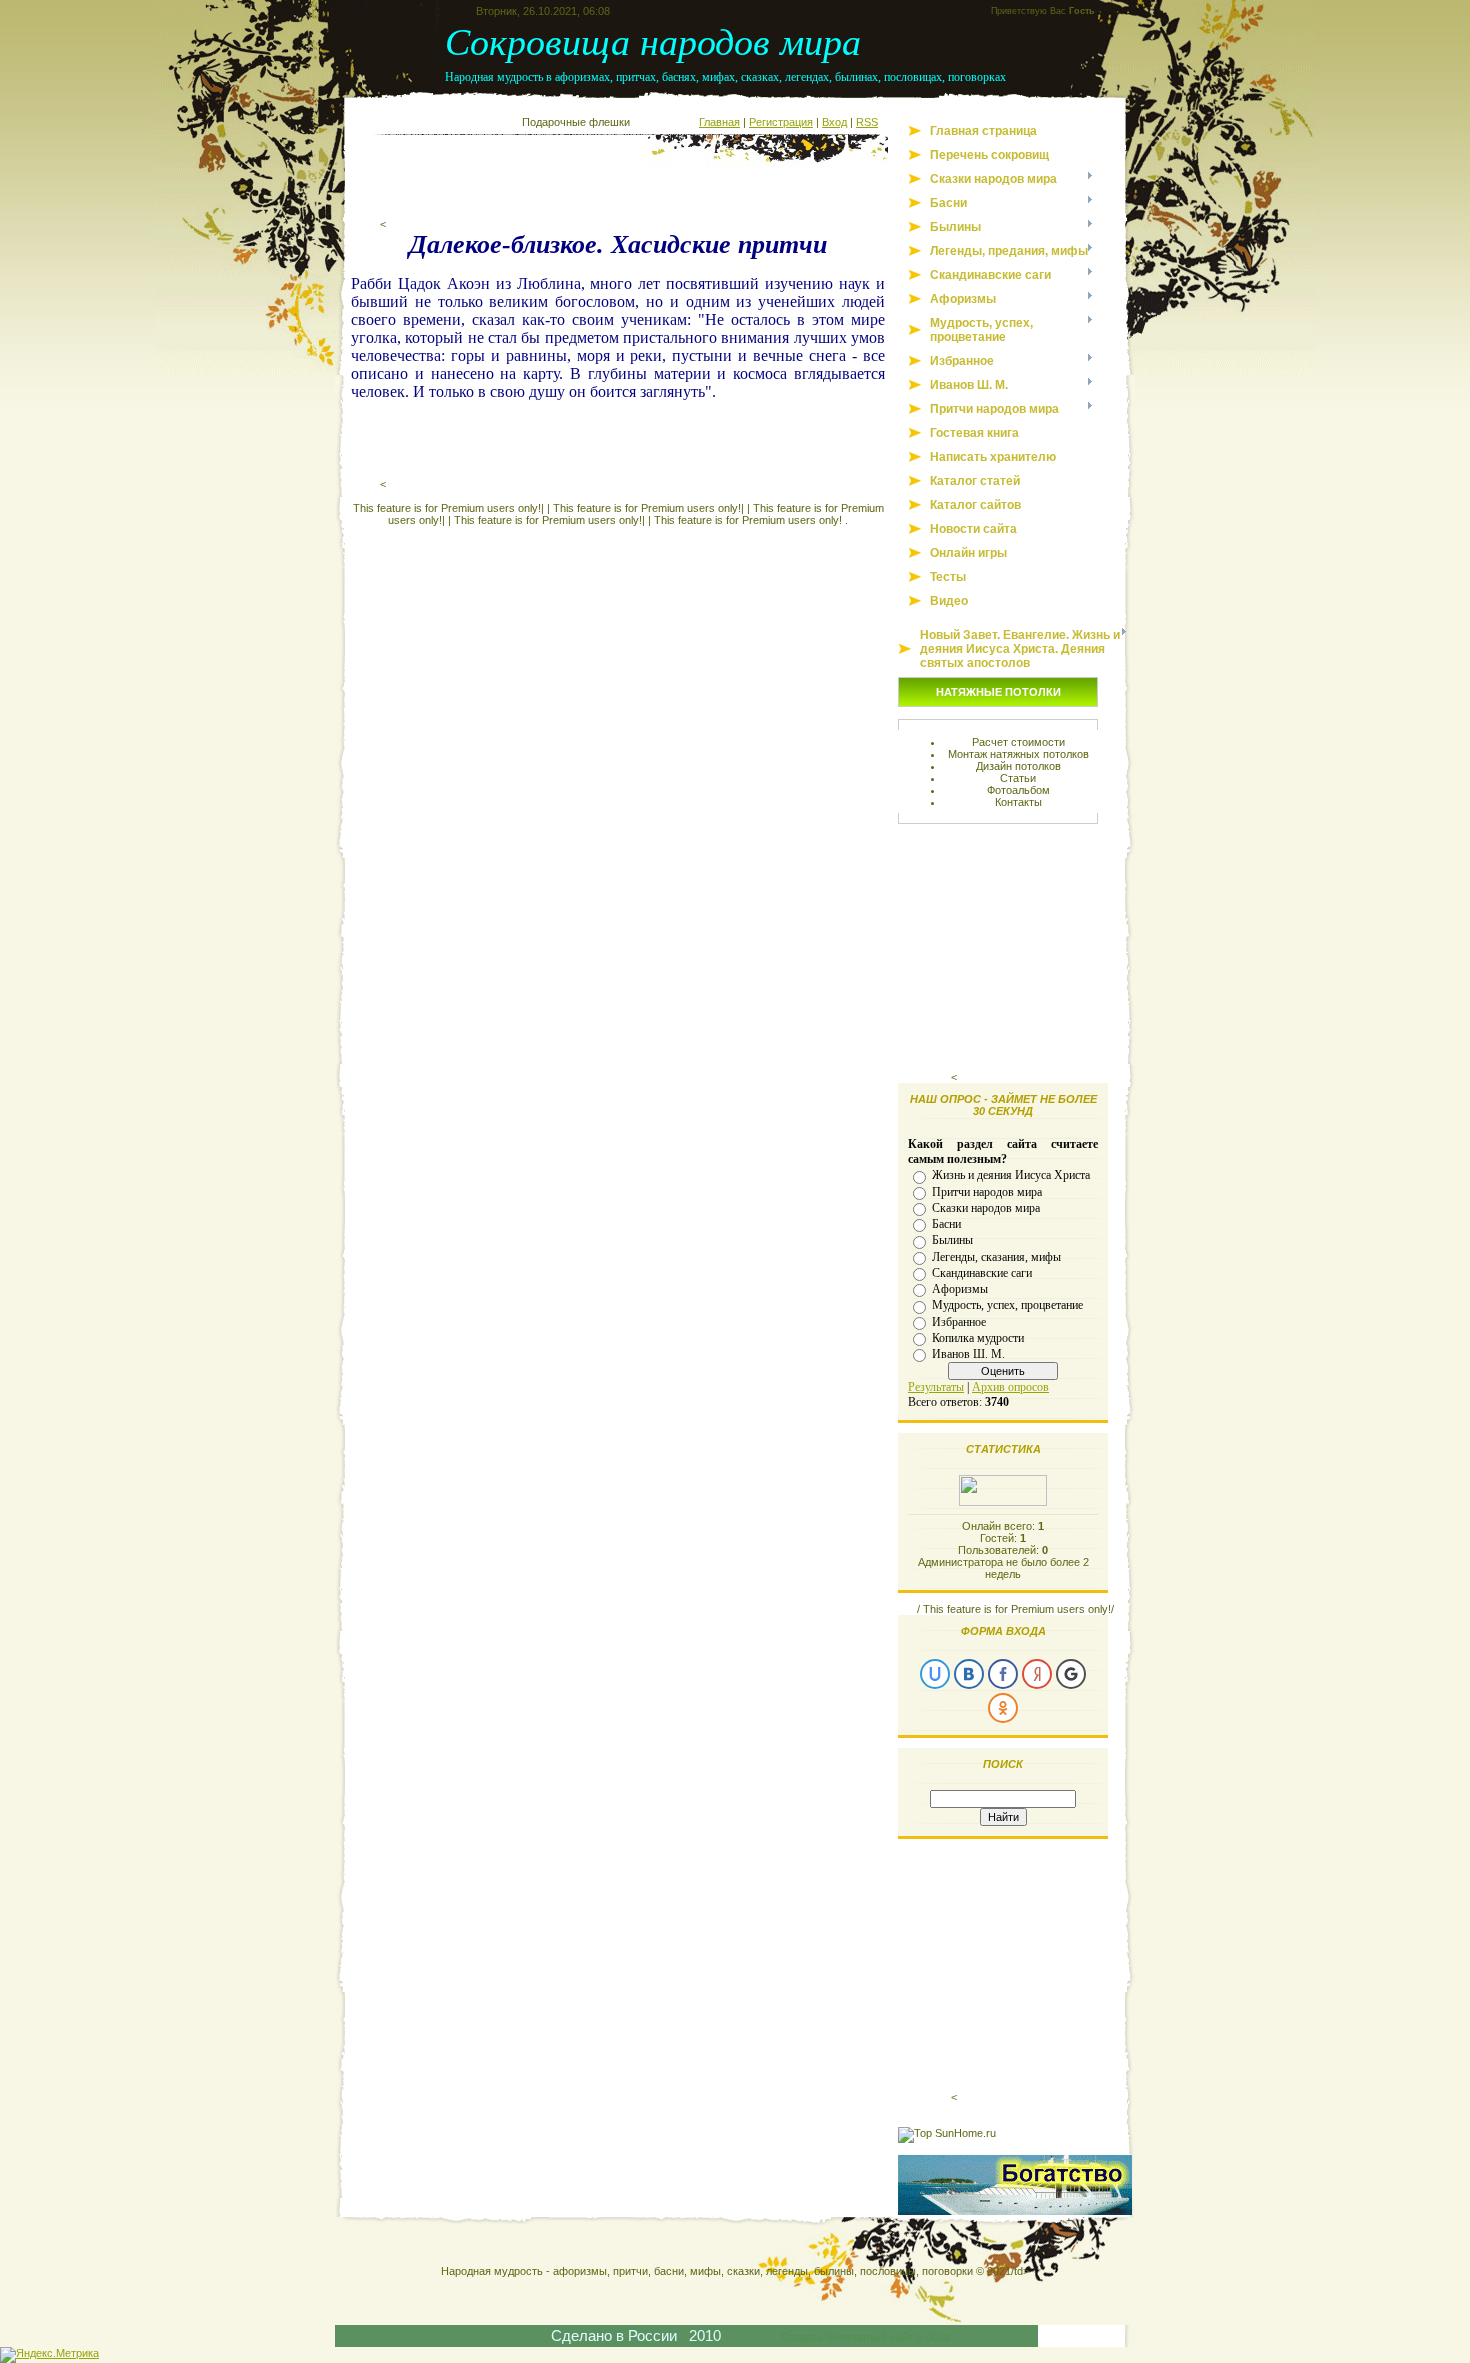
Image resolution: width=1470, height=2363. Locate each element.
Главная (719, 122)
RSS (867, 122)
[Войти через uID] (935, 1674)
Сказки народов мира (986, 1208)
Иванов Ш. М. (968, 1354)
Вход (834, 122)
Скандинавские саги (982, 1273)
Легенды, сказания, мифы (996, 1256)
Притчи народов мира (987, 1191)
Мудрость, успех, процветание (1007, 1305)
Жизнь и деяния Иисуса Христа (1011, 1175)
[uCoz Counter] (1003, 1502)
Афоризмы (960, 1289)
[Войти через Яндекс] (1037, 1674)
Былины (952, 1240)
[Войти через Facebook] (1003, 1674)
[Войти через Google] (1071, 1674)
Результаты (936, 1387)
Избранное (959, 1321)
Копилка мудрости (978, 1338)
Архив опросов (1010, 1387)
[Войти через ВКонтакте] (969, 1674)
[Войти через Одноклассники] (1003, 1708)
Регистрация (781, 122)
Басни (946, 1224)
